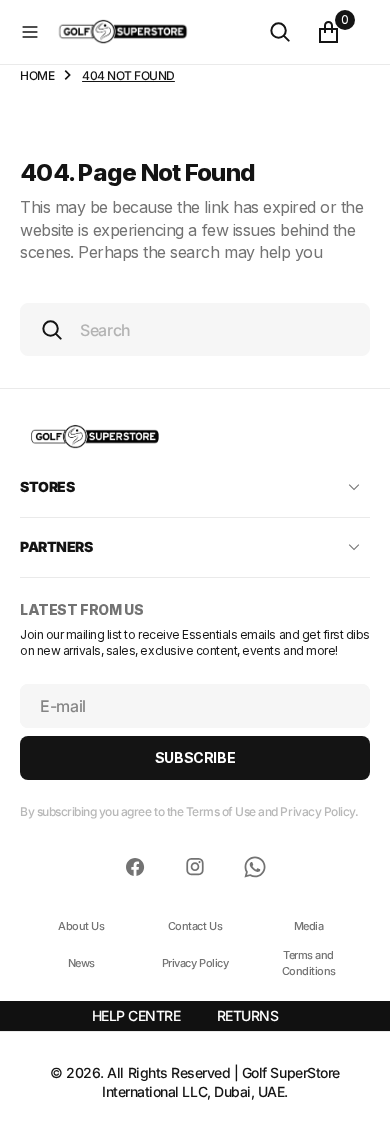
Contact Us (195, 926)
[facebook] (135, 867)
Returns (248, 1015)
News (81, 963)
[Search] (280, 32)
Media (309, 926)
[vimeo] (255, 867)
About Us (81, 926)
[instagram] (195, 867)
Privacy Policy (195, 963)
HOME (37, 75)
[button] (30, 32)
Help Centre (136, 1015)
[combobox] (195, 329)
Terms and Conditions (309, 962)
